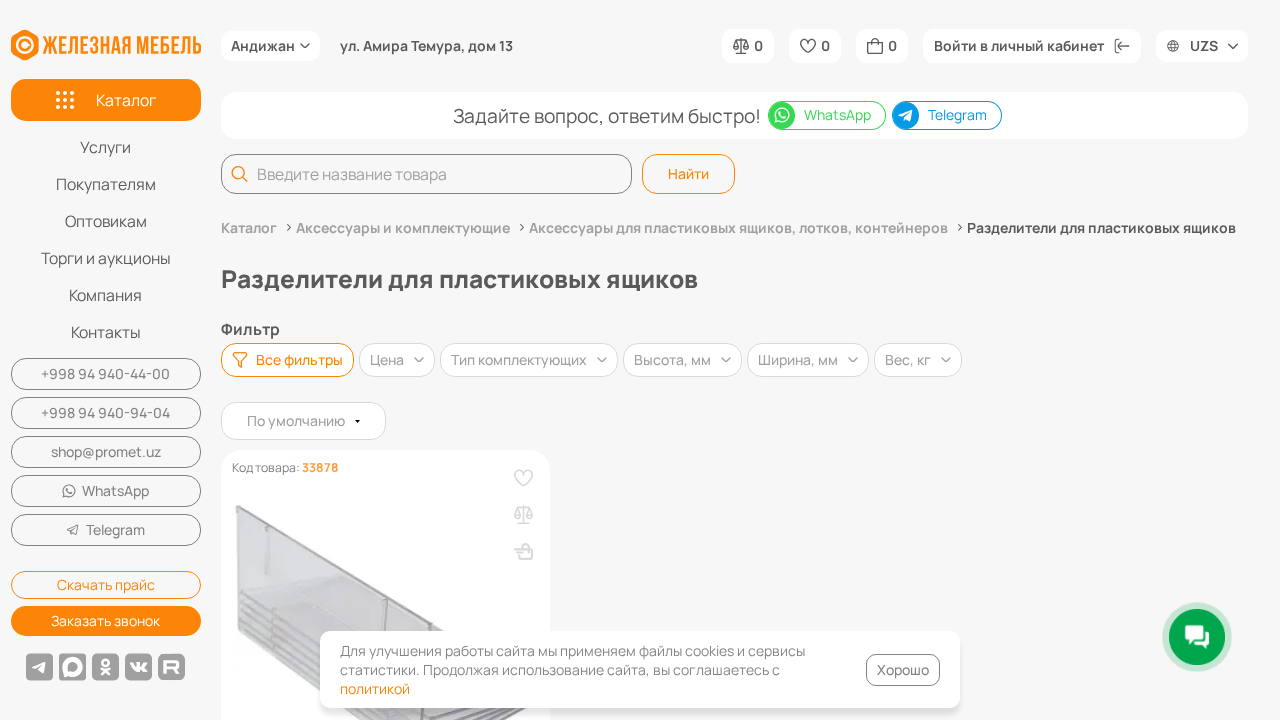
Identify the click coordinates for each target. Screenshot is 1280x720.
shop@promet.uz (106, 451)
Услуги (105, 147)
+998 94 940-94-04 (105, 412)
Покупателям (106, 184)
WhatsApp (115, 490)
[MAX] (72, 667)
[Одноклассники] (105, 667)
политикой (375, 688)
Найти (688, 173)
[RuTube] (171, 667)
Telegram (115, 529)
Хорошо (903, 669)
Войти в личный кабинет (1019, 45)
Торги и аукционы (106, 258)
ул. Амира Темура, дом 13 (426, 46)
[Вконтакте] (138, 667)
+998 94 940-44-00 (105, 373)
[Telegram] (39, 667)
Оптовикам (106, 221)
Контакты (106, 332)
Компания (105, 295)
